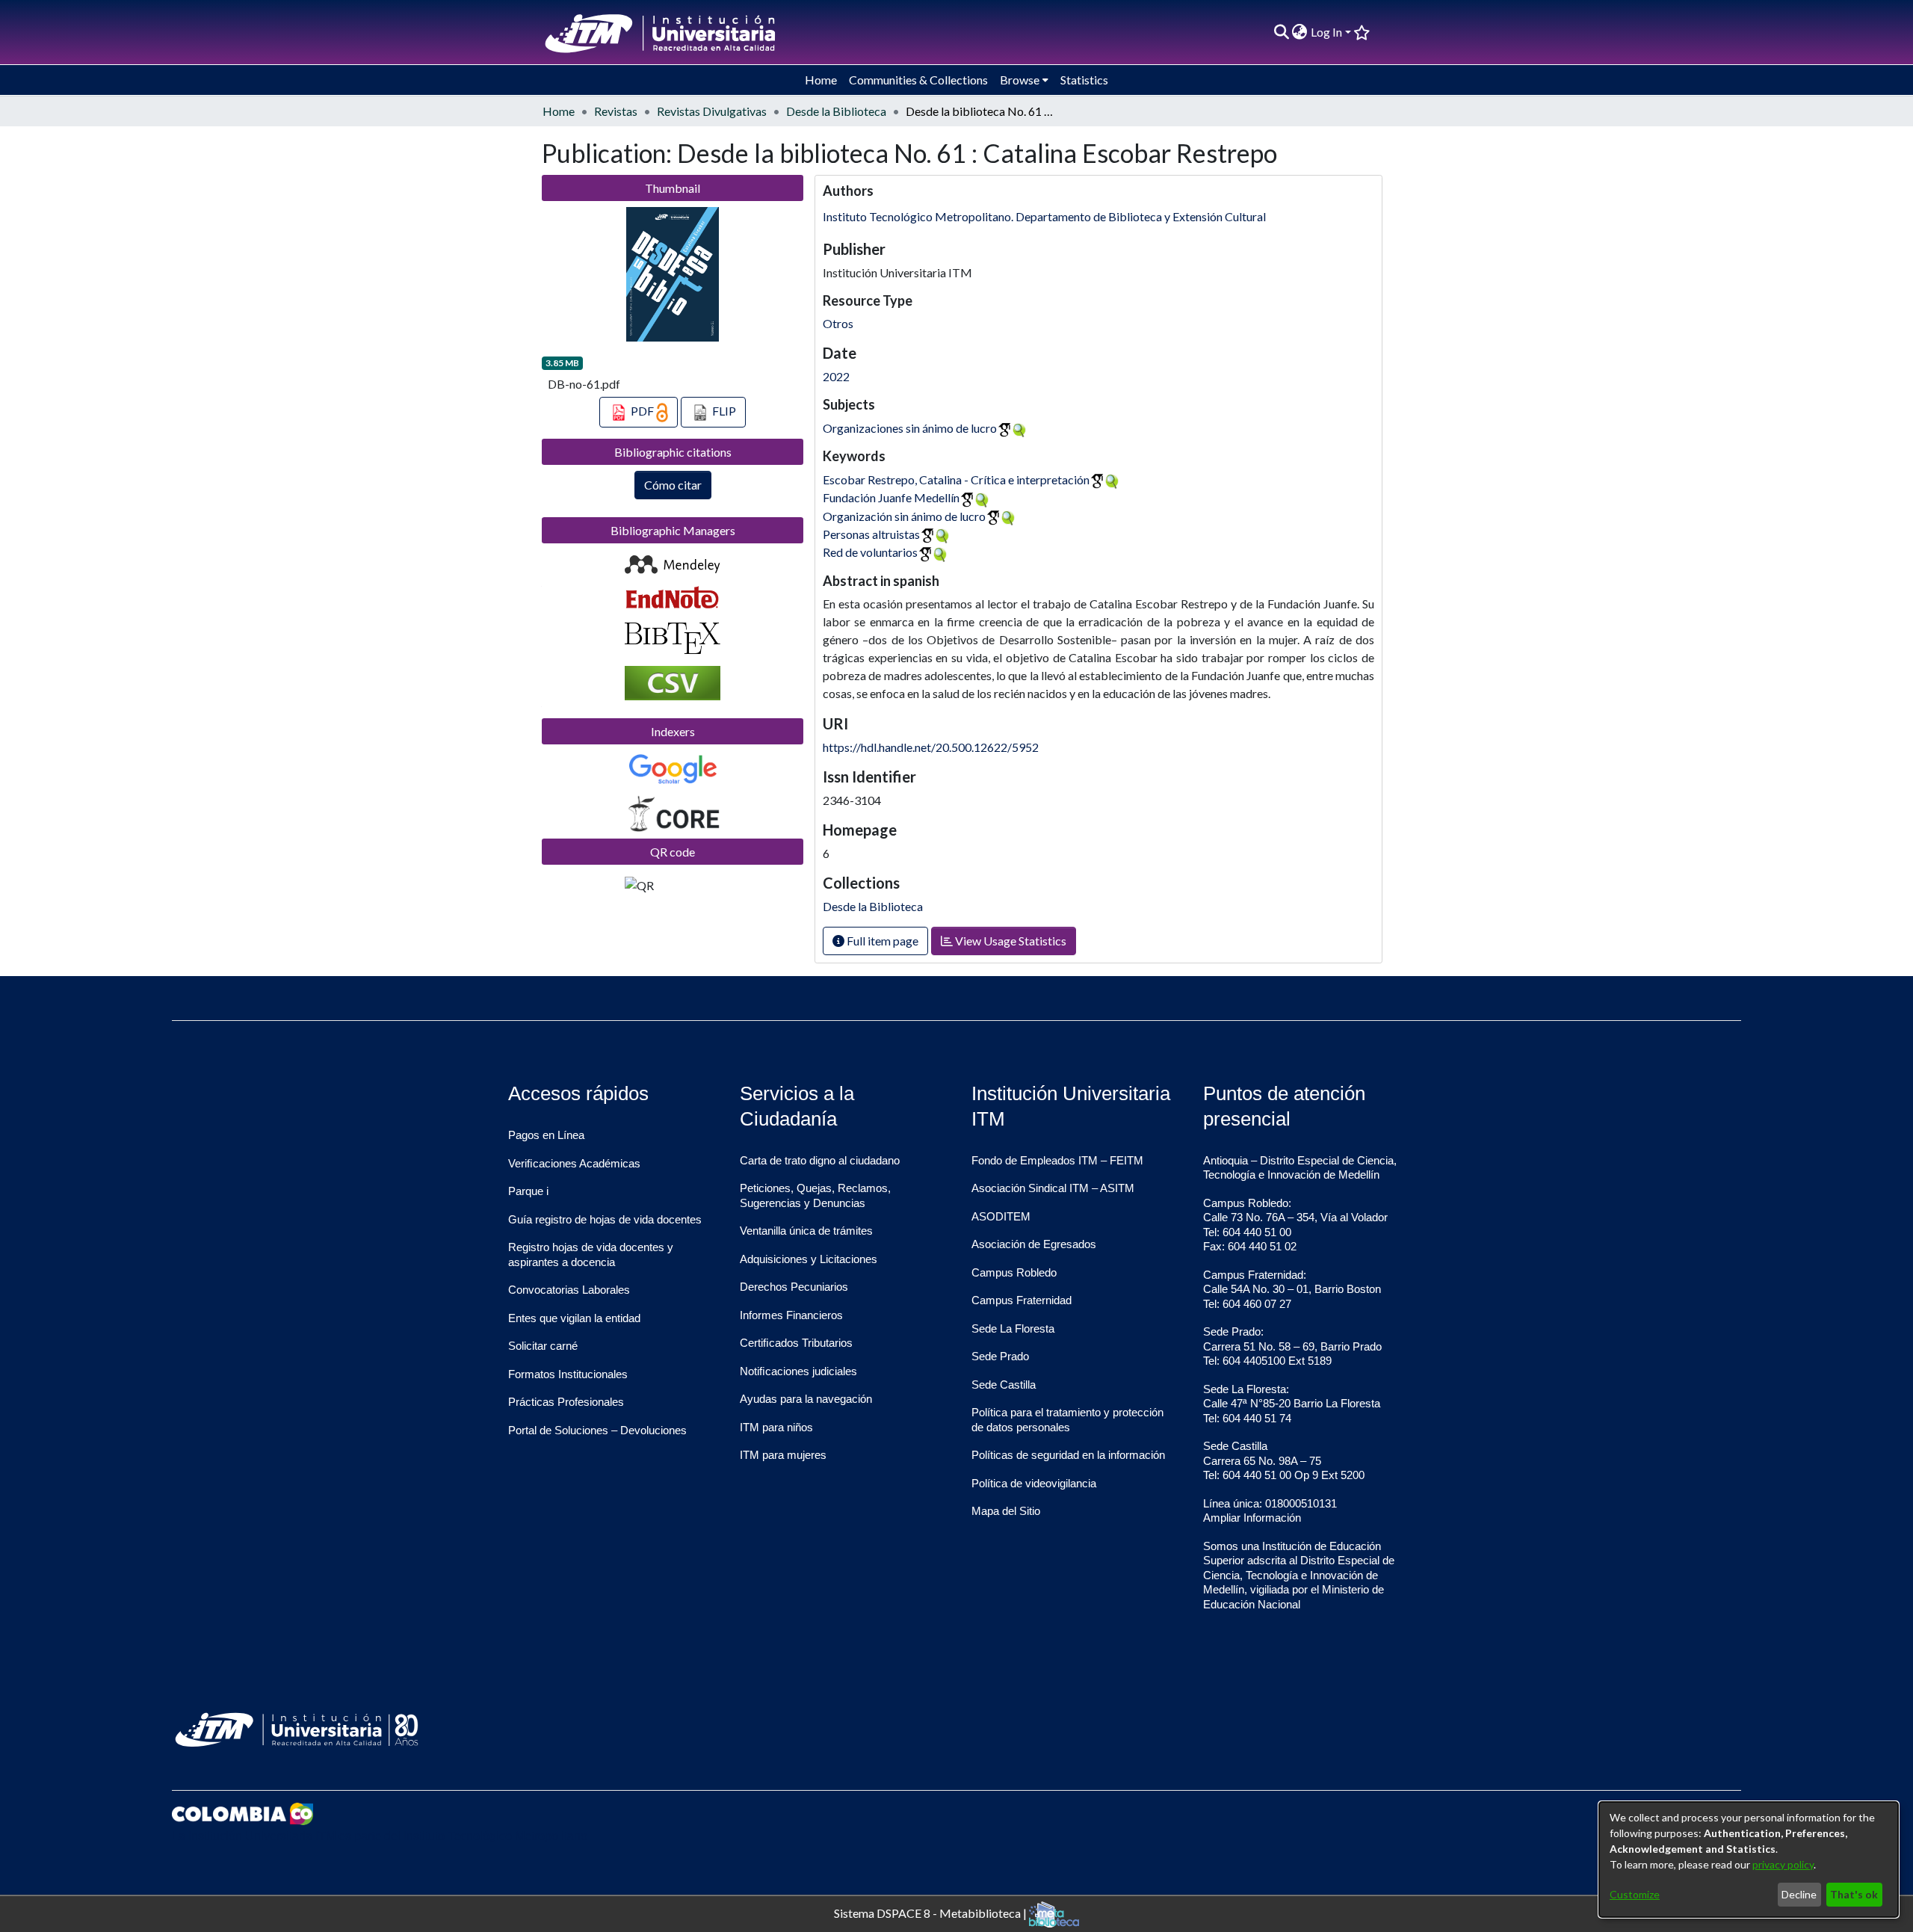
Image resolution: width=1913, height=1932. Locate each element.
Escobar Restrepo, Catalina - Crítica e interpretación (956, 479)
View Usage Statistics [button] (1010, 941)
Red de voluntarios (870, 552)
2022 (836, 376)
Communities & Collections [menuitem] (918, 80)
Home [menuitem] (821, 80)
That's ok (1854, 1894)
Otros (838, 323)
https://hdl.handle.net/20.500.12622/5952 (931, 747)
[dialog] (1749, 1860)
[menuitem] (1300, 32)
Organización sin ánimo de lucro (904, 516)
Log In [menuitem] (1326, 32)
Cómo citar (673, 485)
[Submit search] (1281, 32)
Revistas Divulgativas (712, 111)
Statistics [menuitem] (1084, 80)
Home (559, 111)
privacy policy (1783, 1864)
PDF (642, 411)
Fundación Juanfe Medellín (891, 497)
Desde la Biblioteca (836, 111)
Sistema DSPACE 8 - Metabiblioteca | (931, 1912)
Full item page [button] (881, 941)
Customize (1635, 1894)
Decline (1799, 1894)
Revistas (616, 111)
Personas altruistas (871, 534)
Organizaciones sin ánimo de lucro (910, 428)
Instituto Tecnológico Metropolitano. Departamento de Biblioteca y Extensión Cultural (1044, 216)
